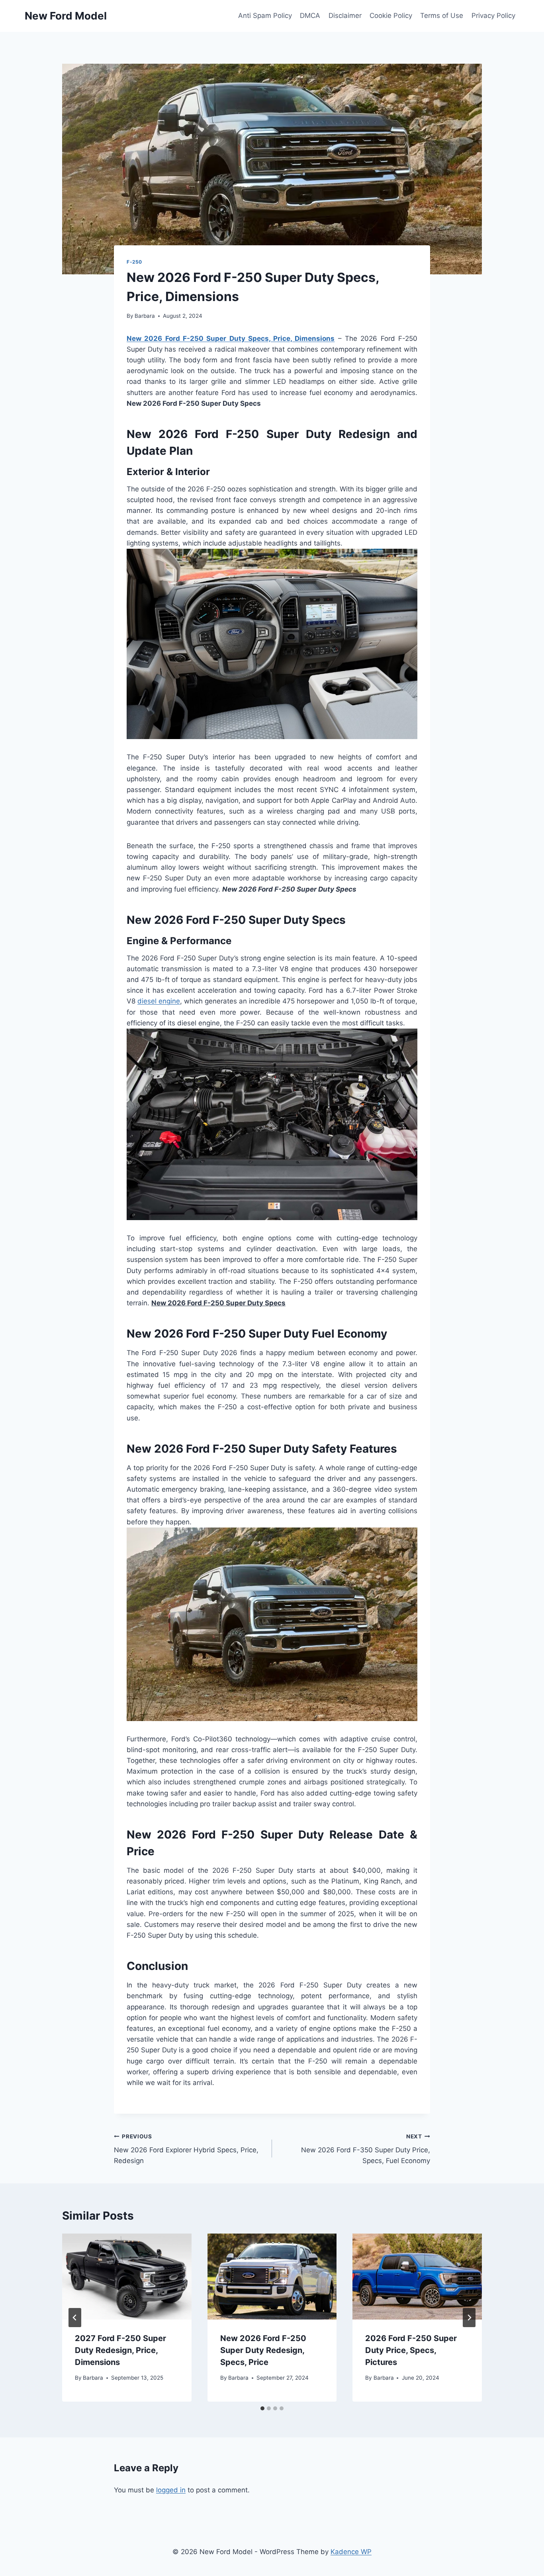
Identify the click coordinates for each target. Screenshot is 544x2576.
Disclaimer (345, 16)
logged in (171, 2490)
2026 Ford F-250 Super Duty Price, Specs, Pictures (411, 2350)
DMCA (310, 16)
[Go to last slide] (75, 2318)
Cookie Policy (391, 16)
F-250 (134, 262)
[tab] (262, 2408)
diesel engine (159, 1001)
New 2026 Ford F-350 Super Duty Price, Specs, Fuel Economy (366, 2149)
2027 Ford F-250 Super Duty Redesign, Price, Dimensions (120, 2350)
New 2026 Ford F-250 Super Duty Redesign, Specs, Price (263, 2350)
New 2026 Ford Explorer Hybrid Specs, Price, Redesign (186, 2149)
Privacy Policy (493, 16)
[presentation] (127, 2277)
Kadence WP (351, 2552)
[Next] (469, 2318)
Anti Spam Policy (265, 16)
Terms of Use (442, 16)
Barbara (145, 316)
